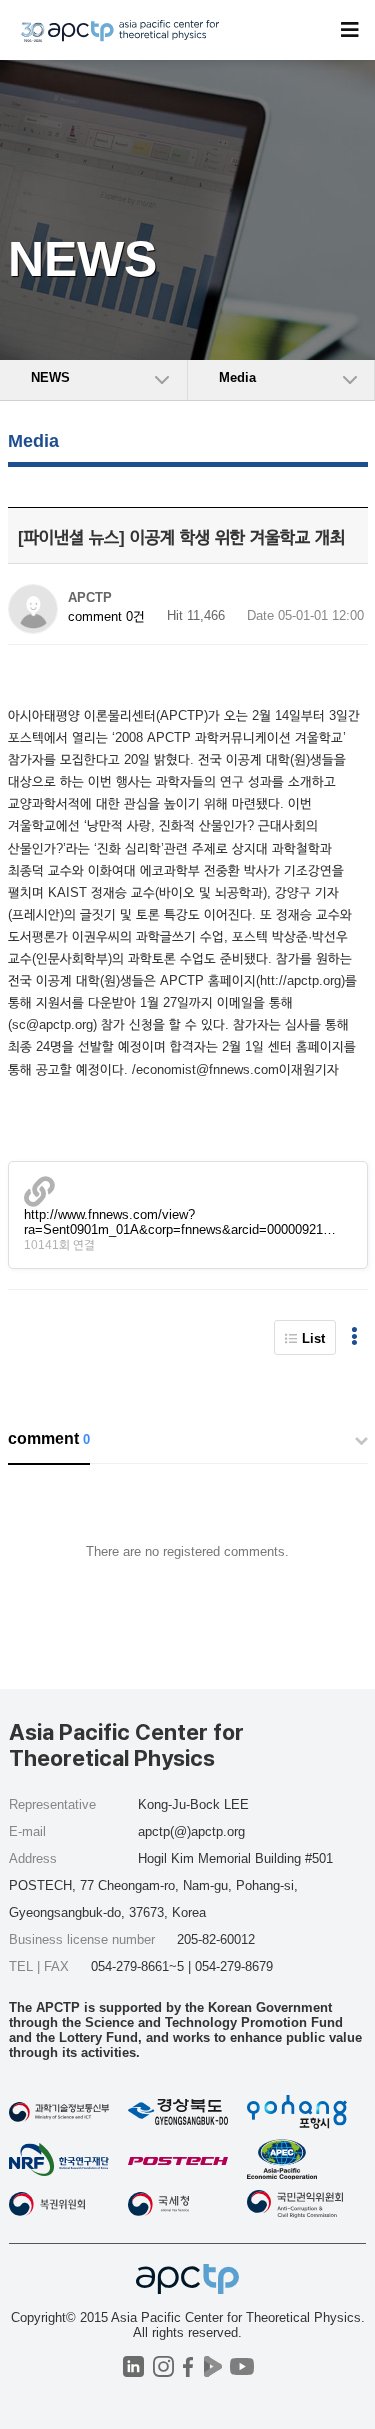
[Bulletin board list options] (354, 1337)
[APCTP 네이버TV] (213, 2366)
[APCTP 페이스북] (188, 2366)
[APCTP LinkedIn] (133, 2366)
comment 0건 (106, 616)
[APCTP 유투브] (242, 2366)
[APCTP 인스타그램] (163, 2366)
